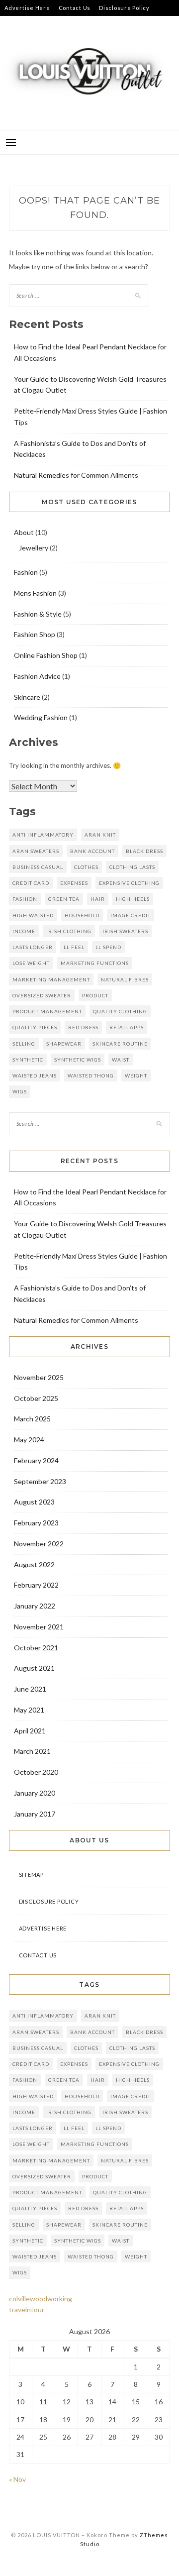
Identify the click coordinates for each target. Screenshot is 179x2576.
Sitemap (16, 24)
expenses (74, 883)
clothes (86, 867)
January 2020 (35, 1793)
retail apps (127, 1027)
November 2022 (39, 1544)
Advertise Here (27, 8)
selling (24, 1044)
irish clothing (69, 931)
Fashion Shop (35, 634)
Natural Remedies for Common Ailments (76, 475)
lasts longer (33, 947)
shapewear (64, 1044)
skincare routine (120, 1044)
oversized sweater (42, 995)
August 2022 (34, 1564)
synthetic (28, 1060)
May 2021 (29, 1710)
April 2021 (30, 1731)
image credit (131, 915)
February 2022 (36, 1585)
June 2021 (30, 1689)
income (24, 931)
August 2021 (34, 1668)
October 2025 (36, 1398)
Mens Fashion (35, 593)
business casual (38, 867)
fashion (25, 899)
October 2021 (36, 1648)
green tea (64, 899)
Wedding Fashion (41, 717)
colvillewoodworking (41, 2299)
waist (121, 1060)
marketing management (51, 979)
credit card (31, 883)
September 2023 (40, 1481)
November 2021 (39, 1627)
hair (98, 899)
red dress (83, 1027)
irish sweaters (125, 931)
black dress (144, 851)
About (24, 532)
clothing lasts (132, 867)
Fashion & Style (38, 614)
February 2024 (36, 1460)
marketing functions (95, 963)
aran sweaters (36, 851)
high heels (133, 899)
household (82, 915)
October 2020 (36, 1772)
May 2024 (29, 1440)
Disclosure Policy (124, 8)
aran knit (100, 835)
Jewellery (34, 548)
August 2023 (34, 1502)
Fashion (26, 572)
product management (47, 1011)
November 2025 (39, 1377)
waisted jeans (35, 1075)
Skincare (27, 697)
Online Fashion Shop (46, 655)
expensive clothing (129, 883)
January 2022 (35, 1606)
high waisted (33, 915)
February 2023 (36, 1523)
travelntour (27, 2309)
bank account (92, 851)
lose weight (31, 963)
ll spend (108, 947)
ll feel (74, 947)
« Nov (17, 2479)
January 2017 (35, 1814)
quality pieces (35, 1027)
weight (136, 1075)
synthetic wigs (78, 1060)
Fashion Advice (37, 676)
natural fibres (125, 979)
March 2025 (32, 1419)
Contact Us (75, 8)
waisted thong (91, 1075)
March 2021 (32, 1751)
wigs (20, 1091)
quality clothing (120, 1011)
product (95, 995)
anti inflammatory (43, 835)
